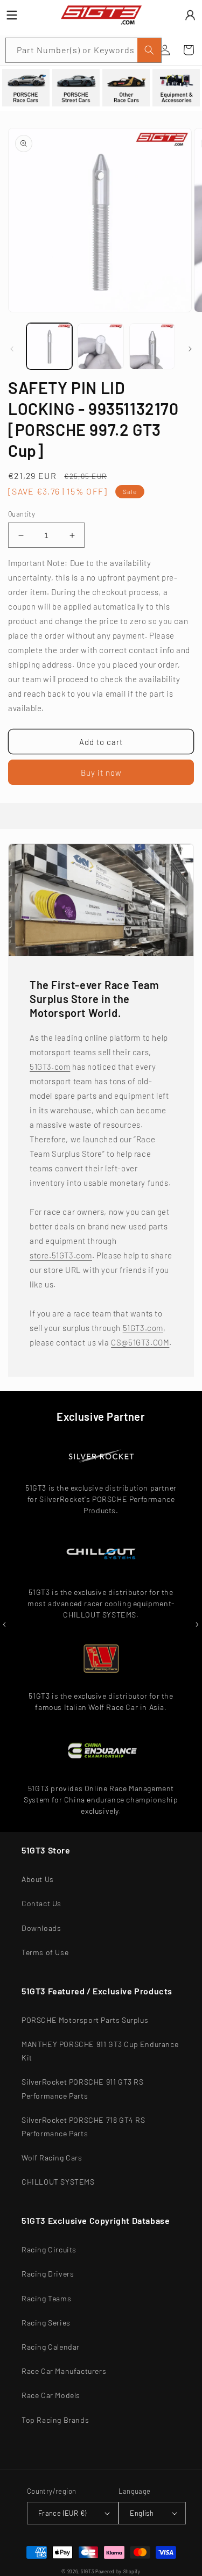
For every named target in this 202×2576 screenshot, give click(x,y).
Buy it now (101, 772)
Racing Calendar (51, 2347)
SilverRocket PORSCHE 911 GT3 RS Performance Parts (83, 2088)
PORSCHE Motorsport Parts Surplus (85, 2020)
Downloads (41, 1928)
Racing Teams (46, 2298)
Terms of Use (45, 1952)
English (142, 2513)
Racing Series (46, 2323)
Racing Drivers (48, 2274)
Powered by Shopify (118, 2572)
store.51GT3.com (61, 1255)
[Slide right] (190, 349)
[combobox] (83, 50)
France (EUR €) (62, 2513)
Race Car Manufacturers (64, 2371)
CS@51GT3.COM (140, 1342)
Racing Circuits (49, 2249)
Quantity (22, 514)
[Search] (149, 50)
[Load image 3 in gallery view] (152, 346)
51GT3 (88, 2572)
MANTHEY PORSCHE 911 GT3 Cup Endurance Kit (100, 2051)
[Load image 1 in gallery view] (49, 346)
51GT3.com (50, 1067)
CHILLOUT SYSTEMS (58, 2182)
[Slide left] (12, 349)
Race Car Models (51, 2395)
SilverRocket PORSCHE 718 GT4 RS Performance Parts (83, 2127)
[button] (189, 50)
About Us (38, 1879)
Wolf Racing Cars (52, 2158)
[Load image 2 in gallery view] (100, 346)
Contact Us (41, 1903)
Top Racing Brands (55, 2420)
